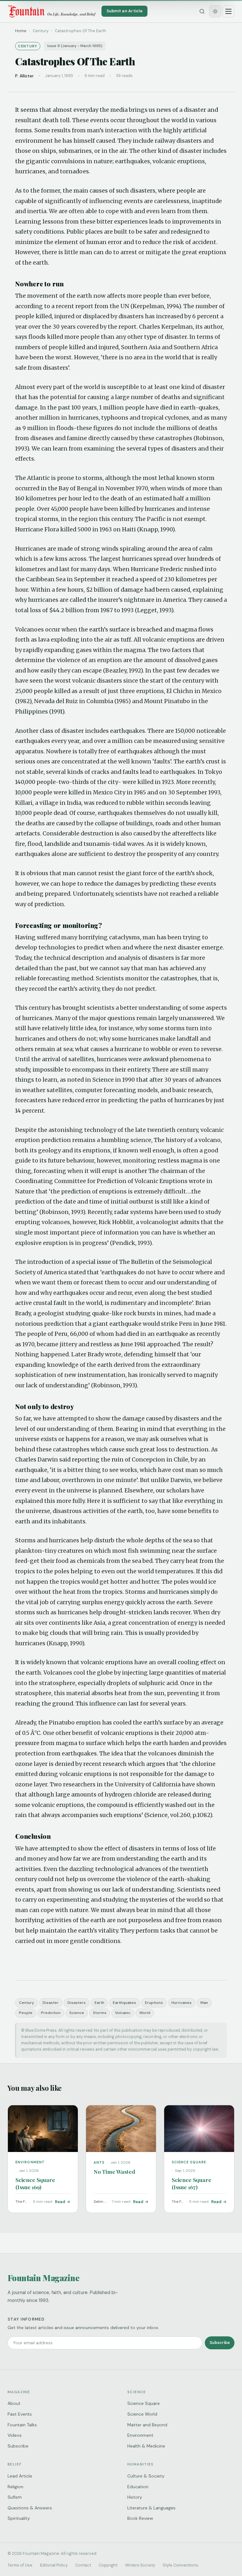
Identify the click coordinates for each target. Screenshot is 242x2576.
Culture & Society (146, 2476)
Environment (140, 2435)
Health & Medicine (146, 2446)
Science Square (144, 2403)
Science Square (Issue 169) (35, 2183)
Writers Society (140, 2565)
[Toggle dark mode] (215, 11)
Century (26, 2003)
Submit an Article (124, 11)
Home (21, 31)
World (145, 2013)
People (26, 2013)
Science (77, 2013)
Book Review (140, 2518)
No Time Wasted (114, 2171)
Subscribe (220, 2343)
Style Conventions (180, 2565)
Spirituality (19, 2518)
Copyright (108, 2565)
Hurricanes (181, 2003)
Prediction (51, 2013)
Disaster (51, 2003)
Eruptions (154, 2003)
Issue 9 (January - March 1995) (75, 46)
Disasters (77, 2003)
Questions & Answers (30, 2508)
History (135, 2497)
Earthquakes (124, 2003)
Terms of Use (20, 2565)
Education (138, 2487)
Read (60, 2202)
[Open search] (202, 11)
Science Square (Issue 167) (192, 2183)
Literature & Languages (151, 2508)
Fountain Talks (22, 2425)
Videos (15, 2435)
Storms (100, 2013)
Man (204, 2003)
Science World (142, 2414)
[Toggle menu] (228, 11)
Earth (99, 2003)
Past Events (20, 2414)
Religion (15, 2487)
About (14, 2403)
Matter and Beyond (147, 2425)
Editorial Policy (54, 2565)
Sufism (15, 2497)
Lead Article (20, 2476)
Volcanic (123, 2013)
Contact (83, 2565)
